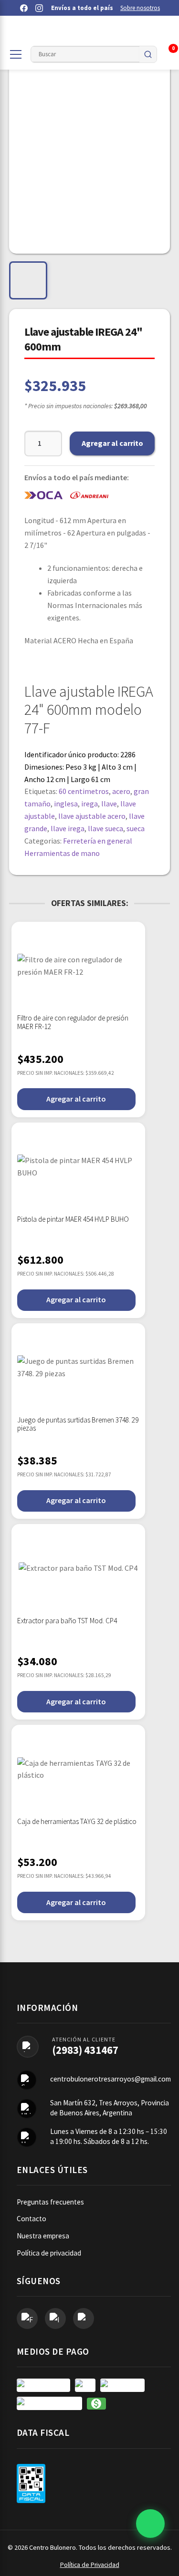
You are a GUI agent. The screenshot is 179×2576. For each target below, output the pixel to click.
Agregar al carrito (112, 443)
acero (121, 791)
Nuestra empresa (43, 2236)
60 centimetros (84, 791)
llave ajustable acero (92, 816)
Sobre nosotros (140, 8)
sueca (136, 828)
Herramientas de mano (62, 853)
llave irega (68, 828)
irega (89, 804)
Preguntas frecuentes (50, 2202)
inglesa (66, 804)
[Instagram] (39, 8)
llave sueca (105, 828)
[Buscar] (148, 54)
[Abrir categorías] (16, 54)
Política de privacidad (49, 2253)
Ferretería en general (98, 841)
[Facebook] (24, 8)
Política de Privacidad (90, 2565)
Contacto (32, 2219)
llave (109, 804)
